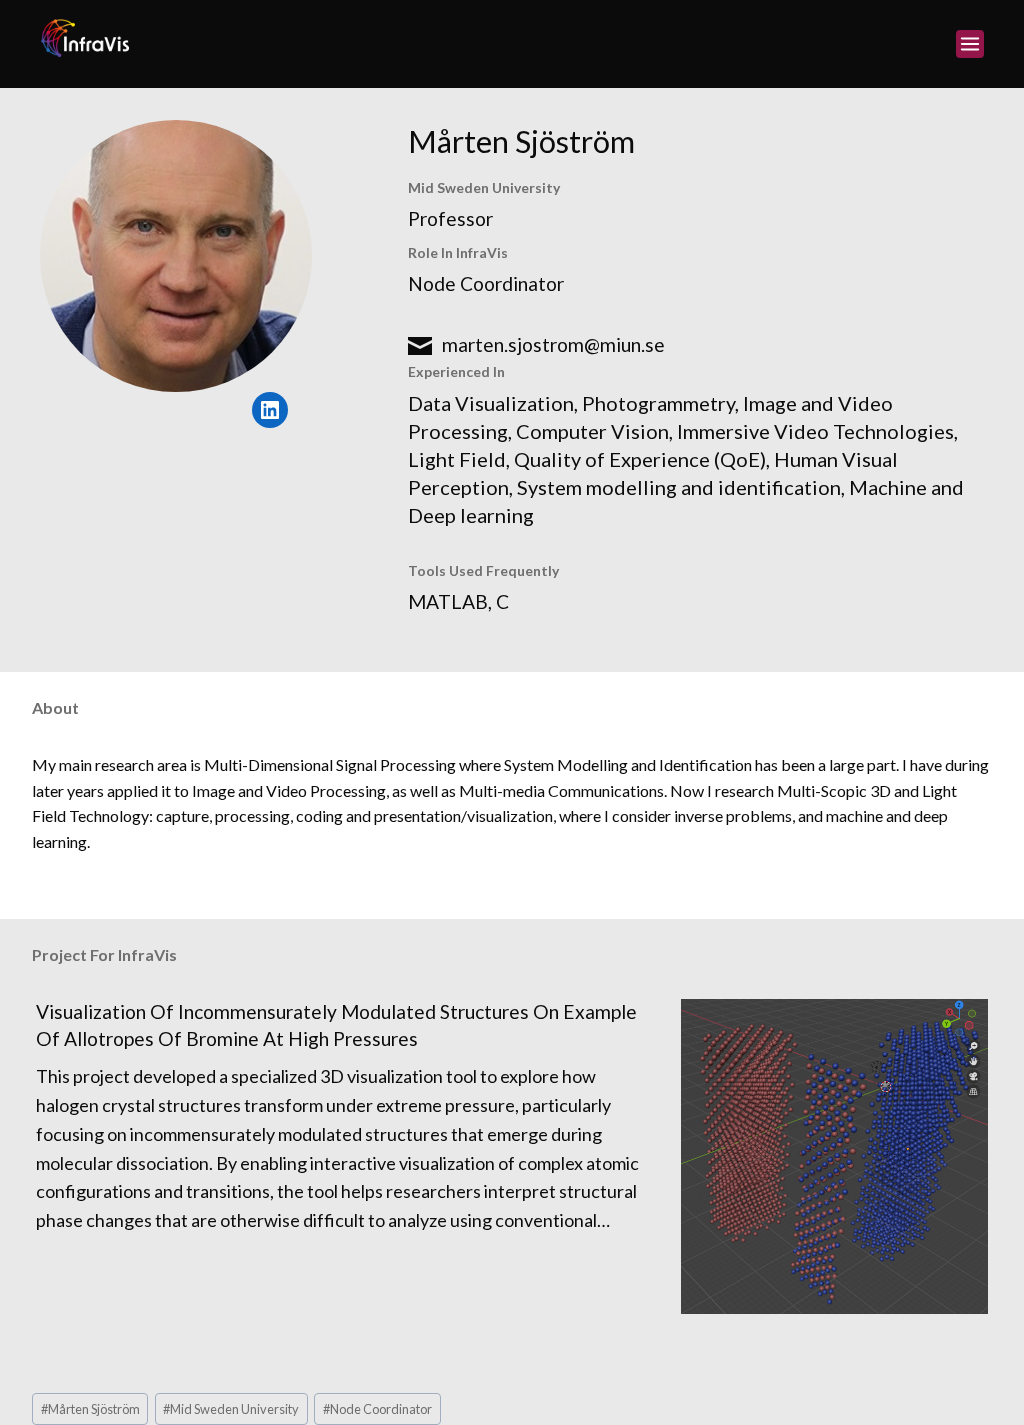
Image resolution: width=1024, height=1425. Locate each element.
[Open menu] (970, 44)
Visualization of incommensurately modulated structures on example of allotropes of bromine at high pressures (336, 1025)
